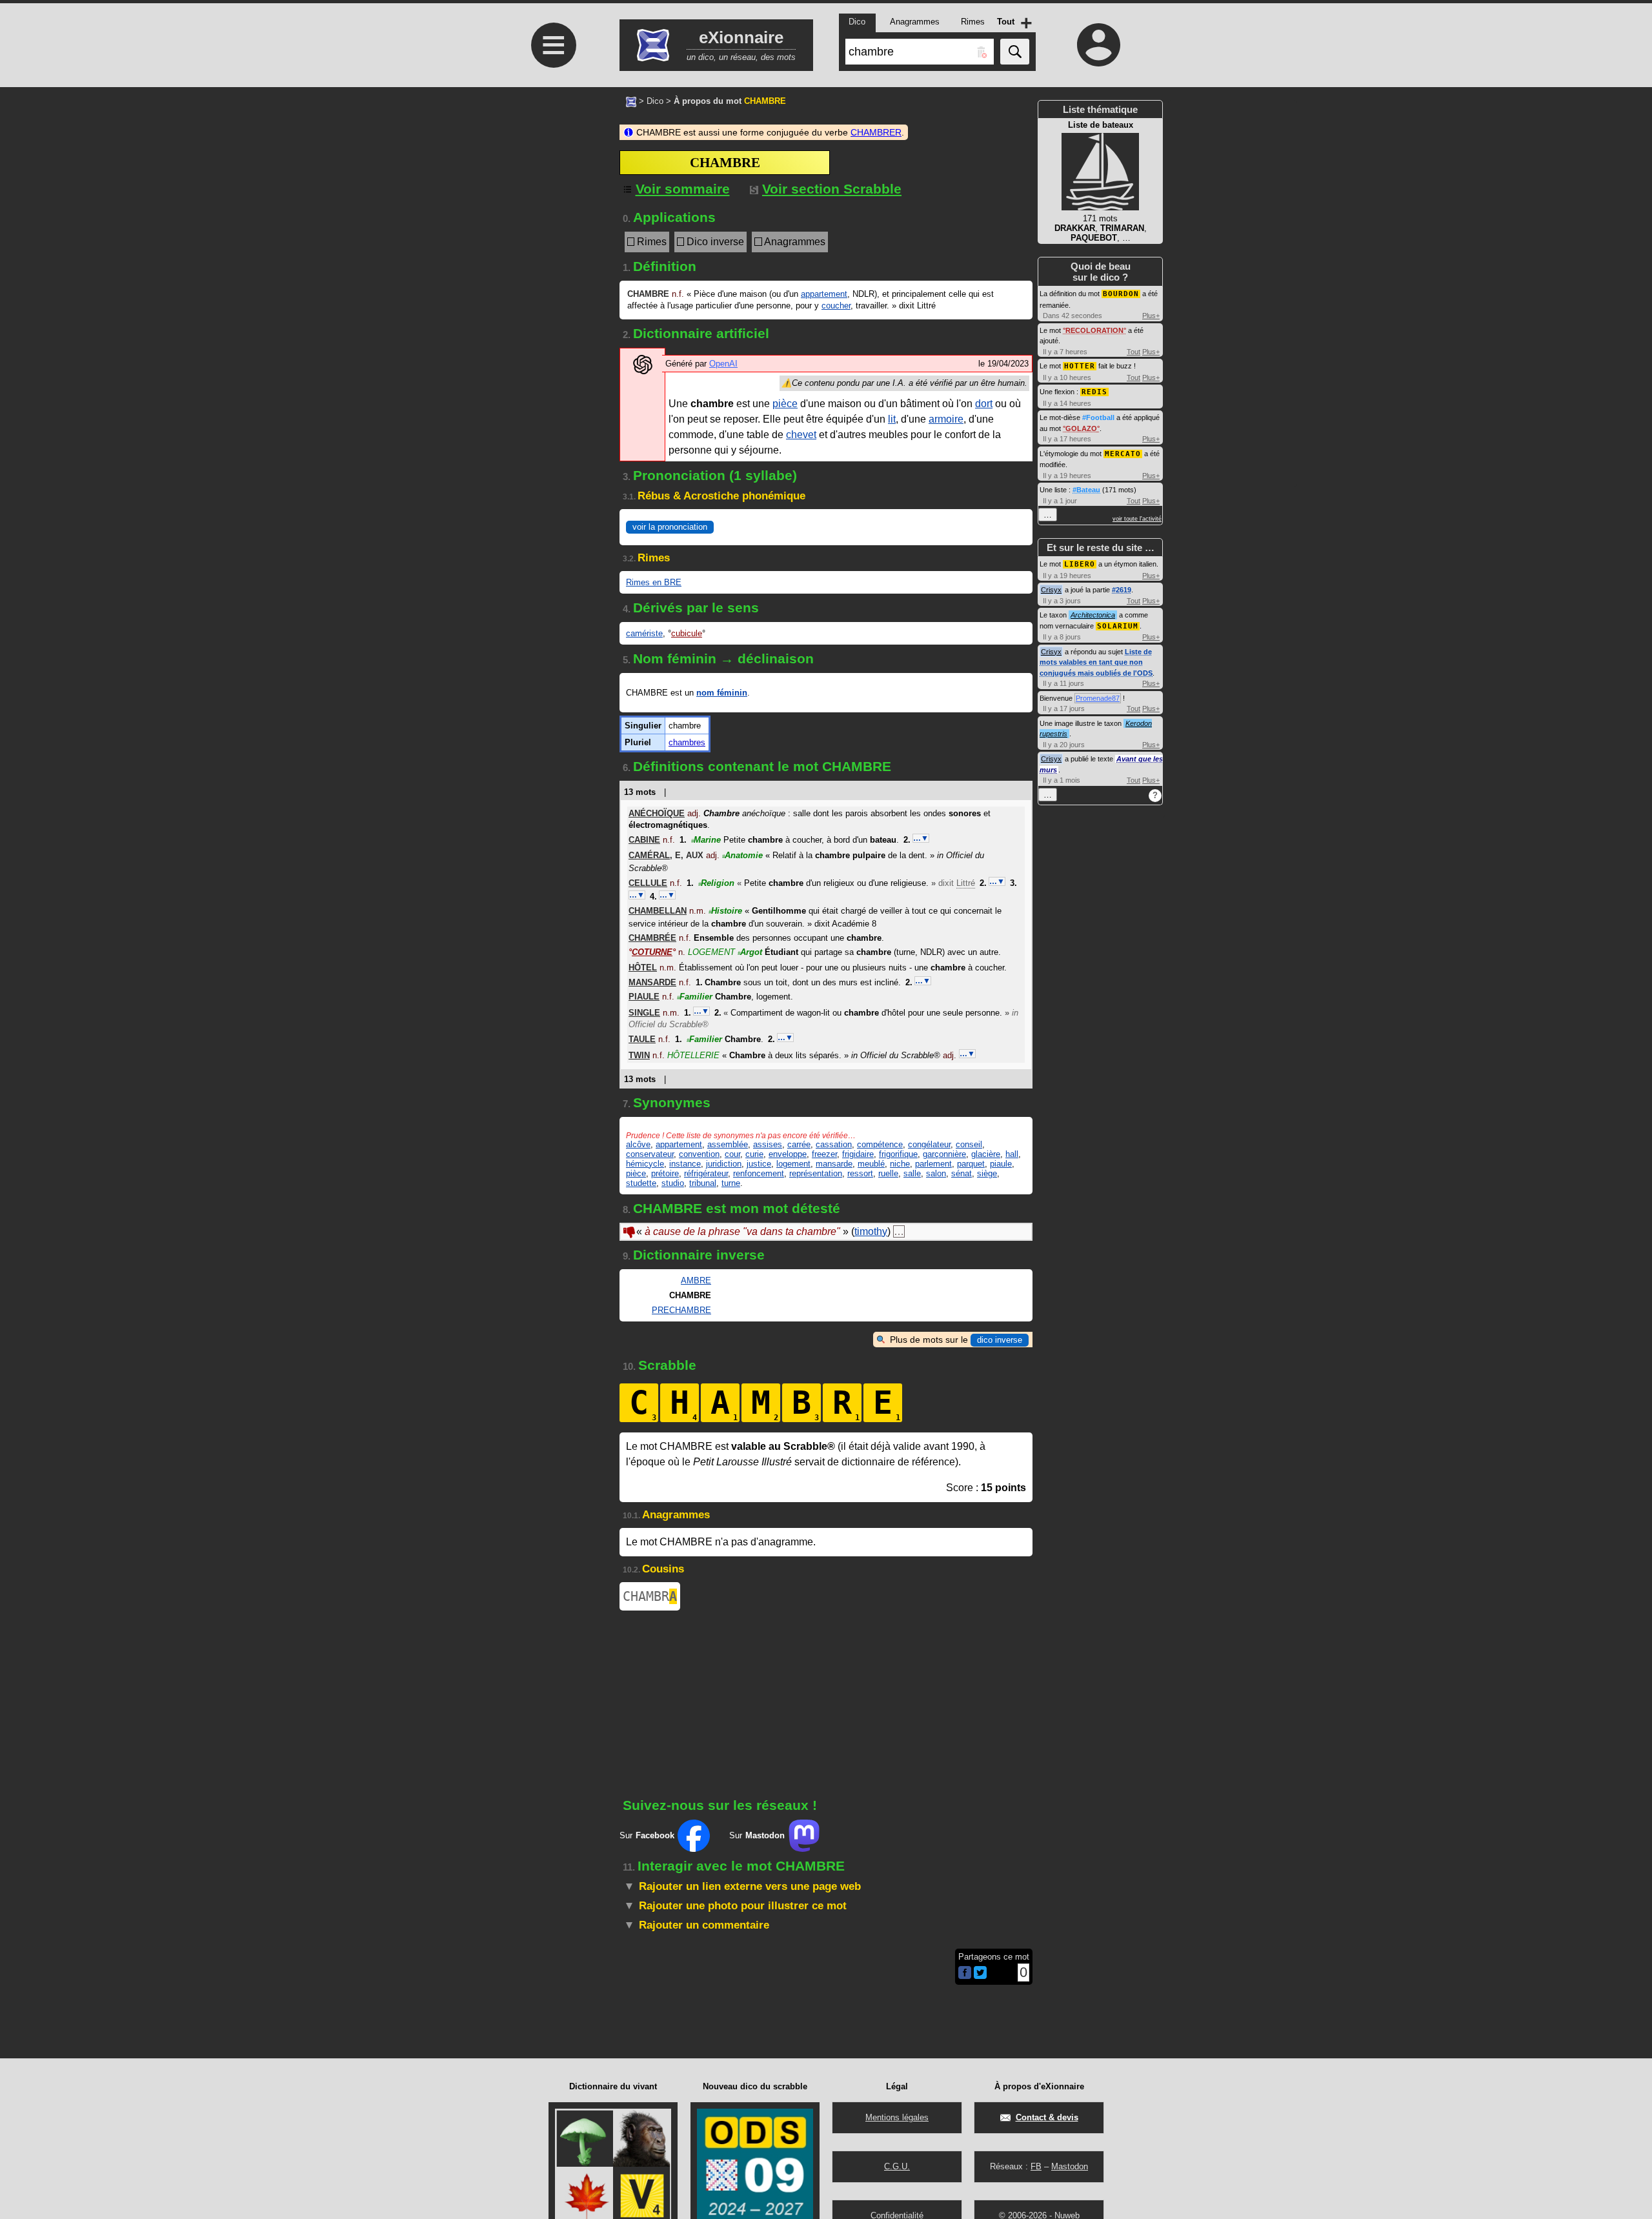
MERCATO (1123, 454)
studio (673, 1183)
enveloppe (788, 1154)
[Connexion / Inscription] (1099, 45)
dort (984, 404)
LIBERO (1080, 564)
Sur (647, 1835)
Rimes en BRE (654, 582)
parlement (933, 1164)
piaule (1001, 1164)
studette (641, 1183)
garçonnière (944, 1154)
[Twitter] (980, 1976)
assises (768, 1144)
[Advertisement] (552, 427)
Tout (1133, 352)
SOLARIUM (1118, 626)
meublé (871, 1164)
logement (793, 1164)
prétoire (665, 1173)
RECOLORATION (1094, 330)
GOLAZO (1081, 428)
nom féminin (722, 693)
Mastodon (1070, 2166)
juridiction (724, 1164)
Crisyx (1051, 590)
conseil (969, 1144)
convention (699, 1154)
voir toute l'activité (1137, 519)
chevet (801, 435)
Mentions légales (897, 2117)
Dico (655, 101)
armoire (946, 419)
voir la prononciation (670, 527)
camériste (644, 633)
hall (1012, 1154)
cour (732, 1154)
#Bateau (1086, 490)
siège (987, 1173)
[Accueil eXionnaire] (631, 101)
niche (900, 1164)
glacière (986, 1154)
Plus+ (1151, 316)
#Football (1098, 417)
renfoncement (759, 1173)
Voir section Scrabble (832, 189)
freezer (824, 1154)
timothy (871, 1231)
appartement (824, 294)
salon (936, 1173)
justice (759, 1164)
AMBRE (696, 1280)
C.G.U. (897, 2166)
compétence (880, 1144)
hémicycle (645, 1164)
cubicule (687, 633)
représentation (816, 1173)
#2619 (1122, 590)
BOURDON (1121, 294)
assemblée (728, 1144)
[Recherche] (1015, 52)
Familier (695, 997)
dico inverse (1000, 1340)
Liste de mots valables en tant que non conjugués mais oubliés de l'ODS (1096, 662)
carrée (799, 1144)
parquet (971, 1164)
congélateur (929, 1144)
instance (685, 1164)
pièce (785, 404)
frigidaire (858, 1154)
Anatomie (742, 855)
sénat (962, 1173)
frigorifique (898, 1154)
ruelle (888, 1173)
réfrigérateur (706, 1173)
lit (892, 419)
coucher (836, 306)
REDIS (1094, 392)
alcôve (638, 1144)
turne (731, 1183)
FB (1036, 2166)
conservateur (650, 1154)
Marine (706, 840)
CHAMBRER (876, 132)
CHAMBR (650, 1596)
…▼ (921, 838)
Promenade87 (1098, 698)
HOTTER (1080, 366)
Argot (750, 952)
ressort (860, 1173)
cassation (834, 1144)
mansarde (834, 1164)
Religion (716, 883)
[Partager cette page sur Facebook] (965, 1973)
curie (754, 1154)
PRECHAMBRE (681, 1310)
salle (912, 1173)
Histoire (725, 911)
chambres (687, 742)
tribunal (703, 1183)
